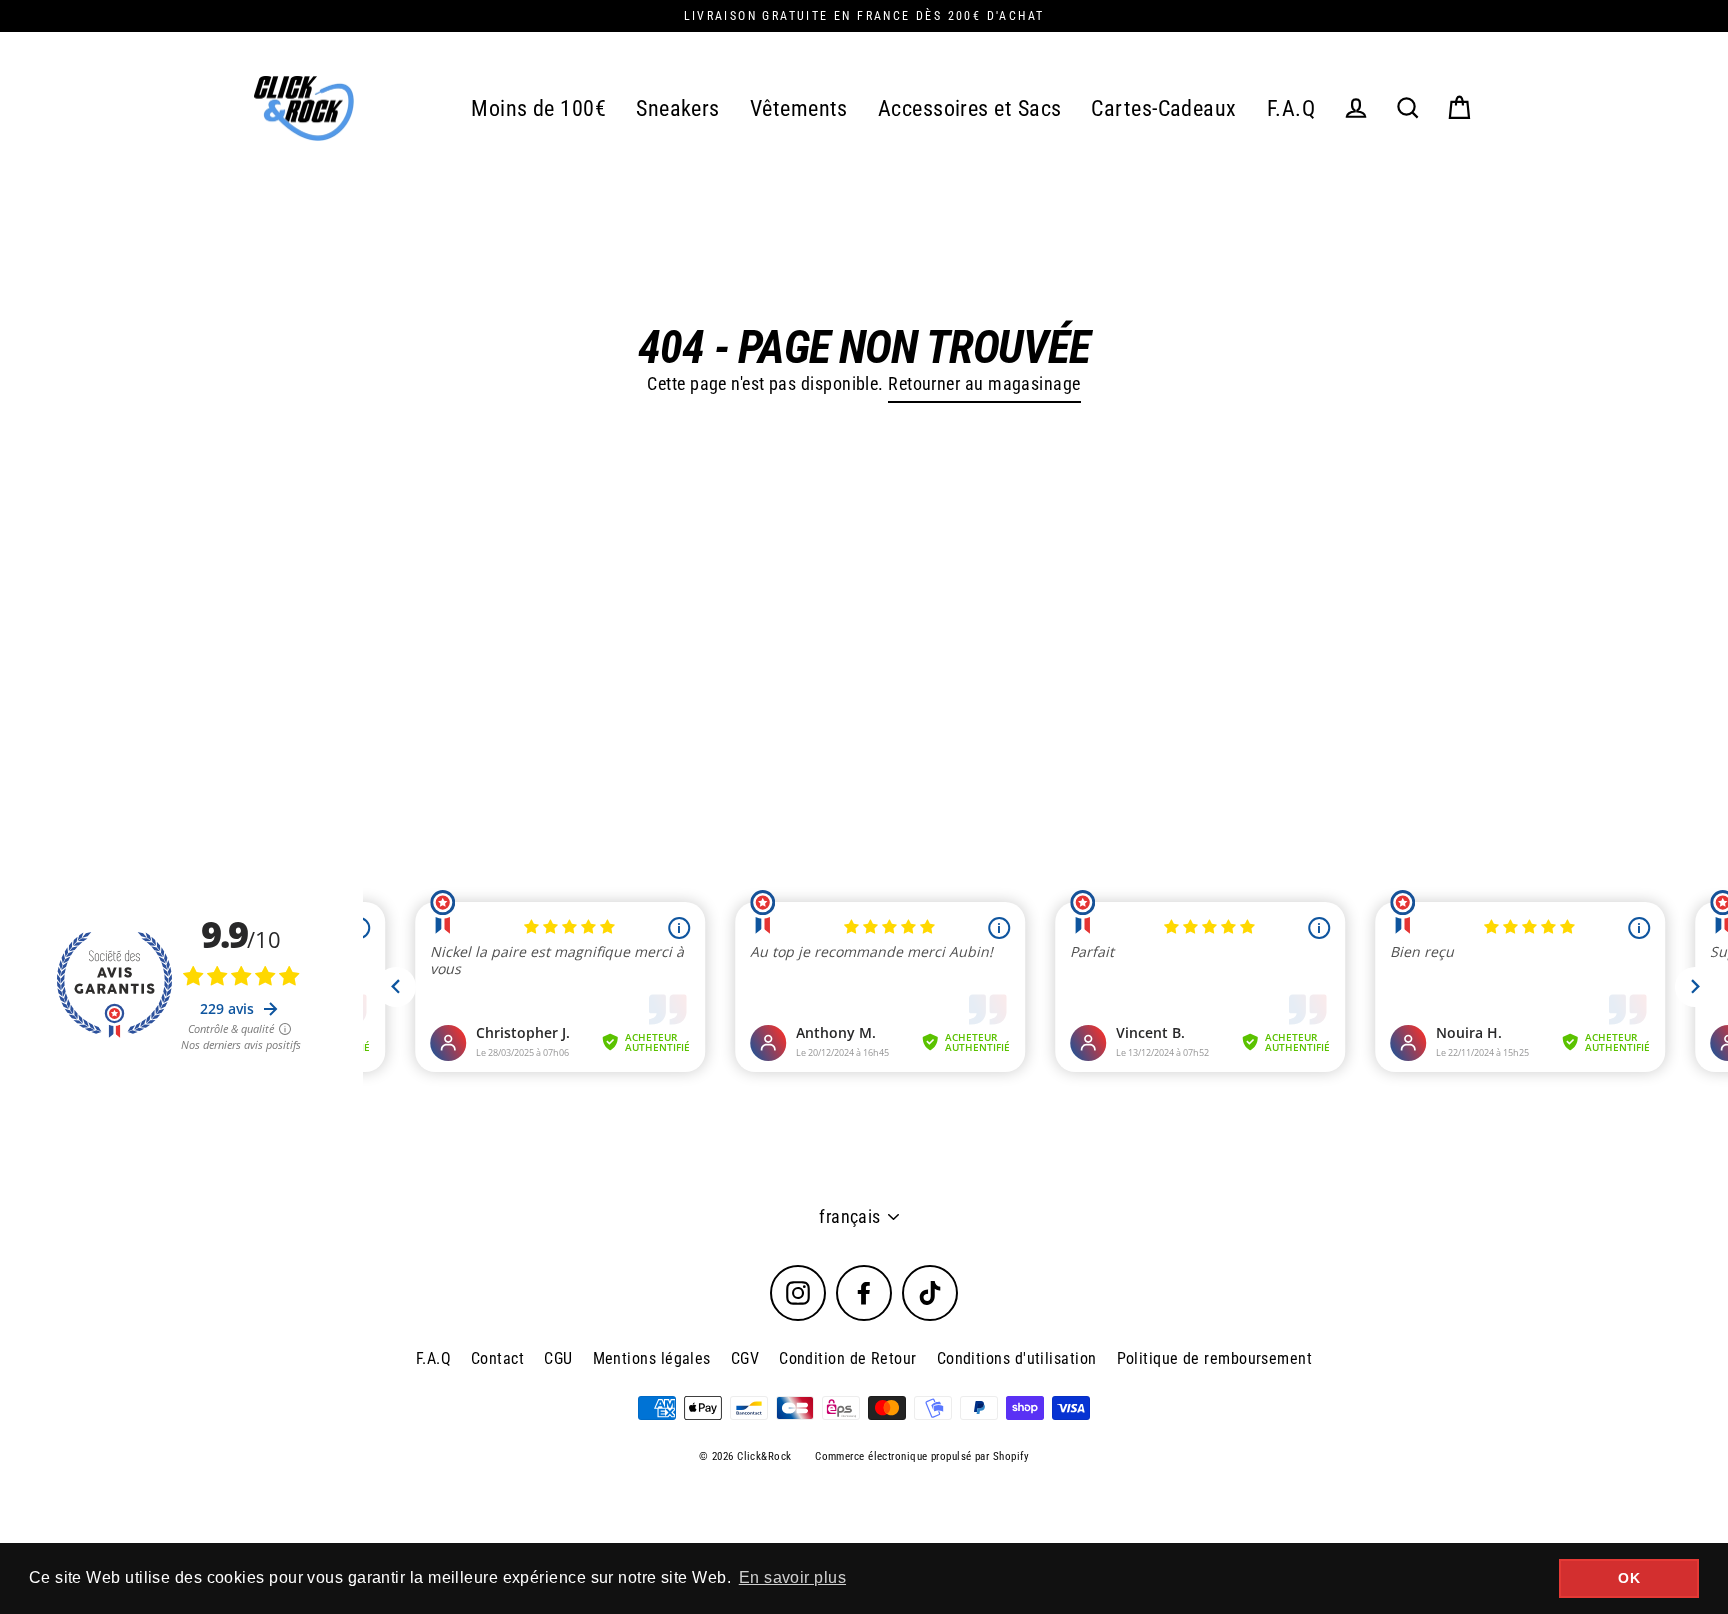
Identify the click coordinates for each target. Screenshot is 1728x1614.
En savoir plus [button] (792, 1577)
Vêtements (799, 108)
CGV (745, 1358)
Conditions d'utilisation (1017, 1358)
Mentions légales (652, 1358)
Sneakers (678, 108)
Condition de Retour (848, 1358)
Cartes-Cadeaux (1163, 108)
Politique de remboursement (1215, 1358)
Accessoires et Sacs (970, 108)
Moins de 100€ (538, 108)
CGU (558, 1358)
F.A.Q (1291, 108)
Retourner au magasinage (984, 383)
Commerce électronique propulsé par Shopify (922, 1456)
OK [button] (1629, 1578)
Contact (497, 1358)
